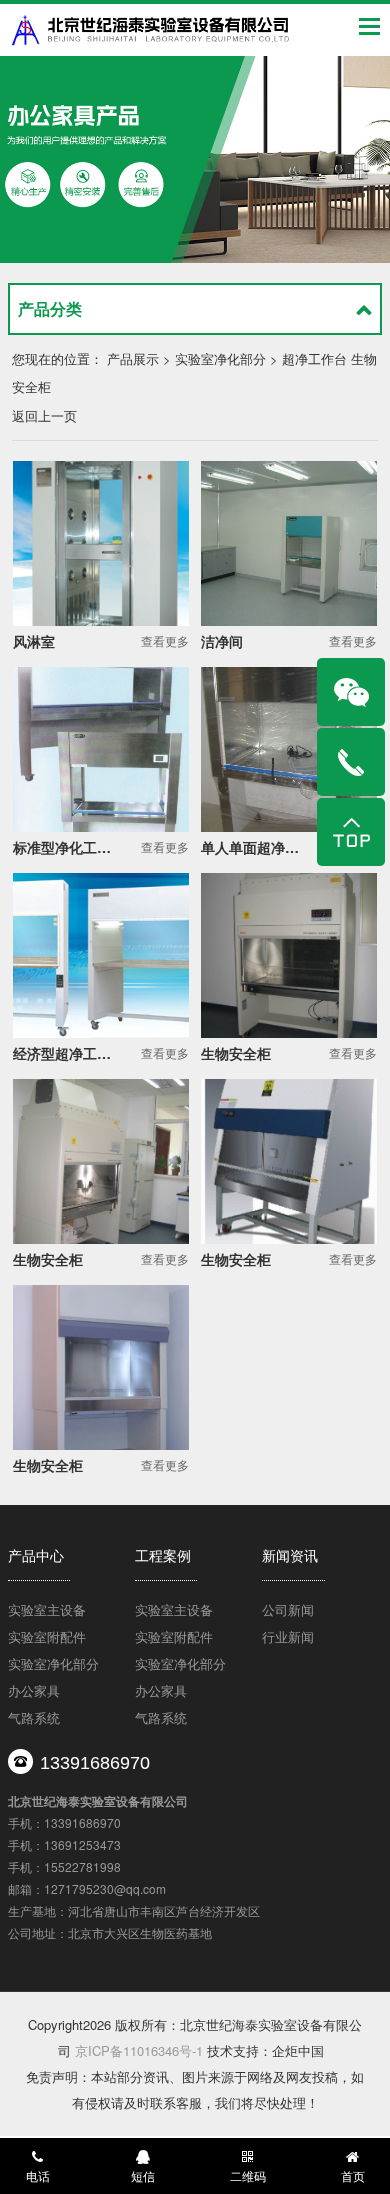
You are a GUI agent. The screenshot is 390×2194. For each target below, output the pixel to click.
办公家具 (34, 1690)
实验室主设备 (47, 1609)
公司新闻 (288, 1609)
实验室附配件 (47, 1636)
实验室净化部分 (53, 1663)
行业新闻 (288, 1636)
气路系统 (34, 1717)
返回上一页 (44, 415)
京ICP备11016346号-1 (139, 2050)
